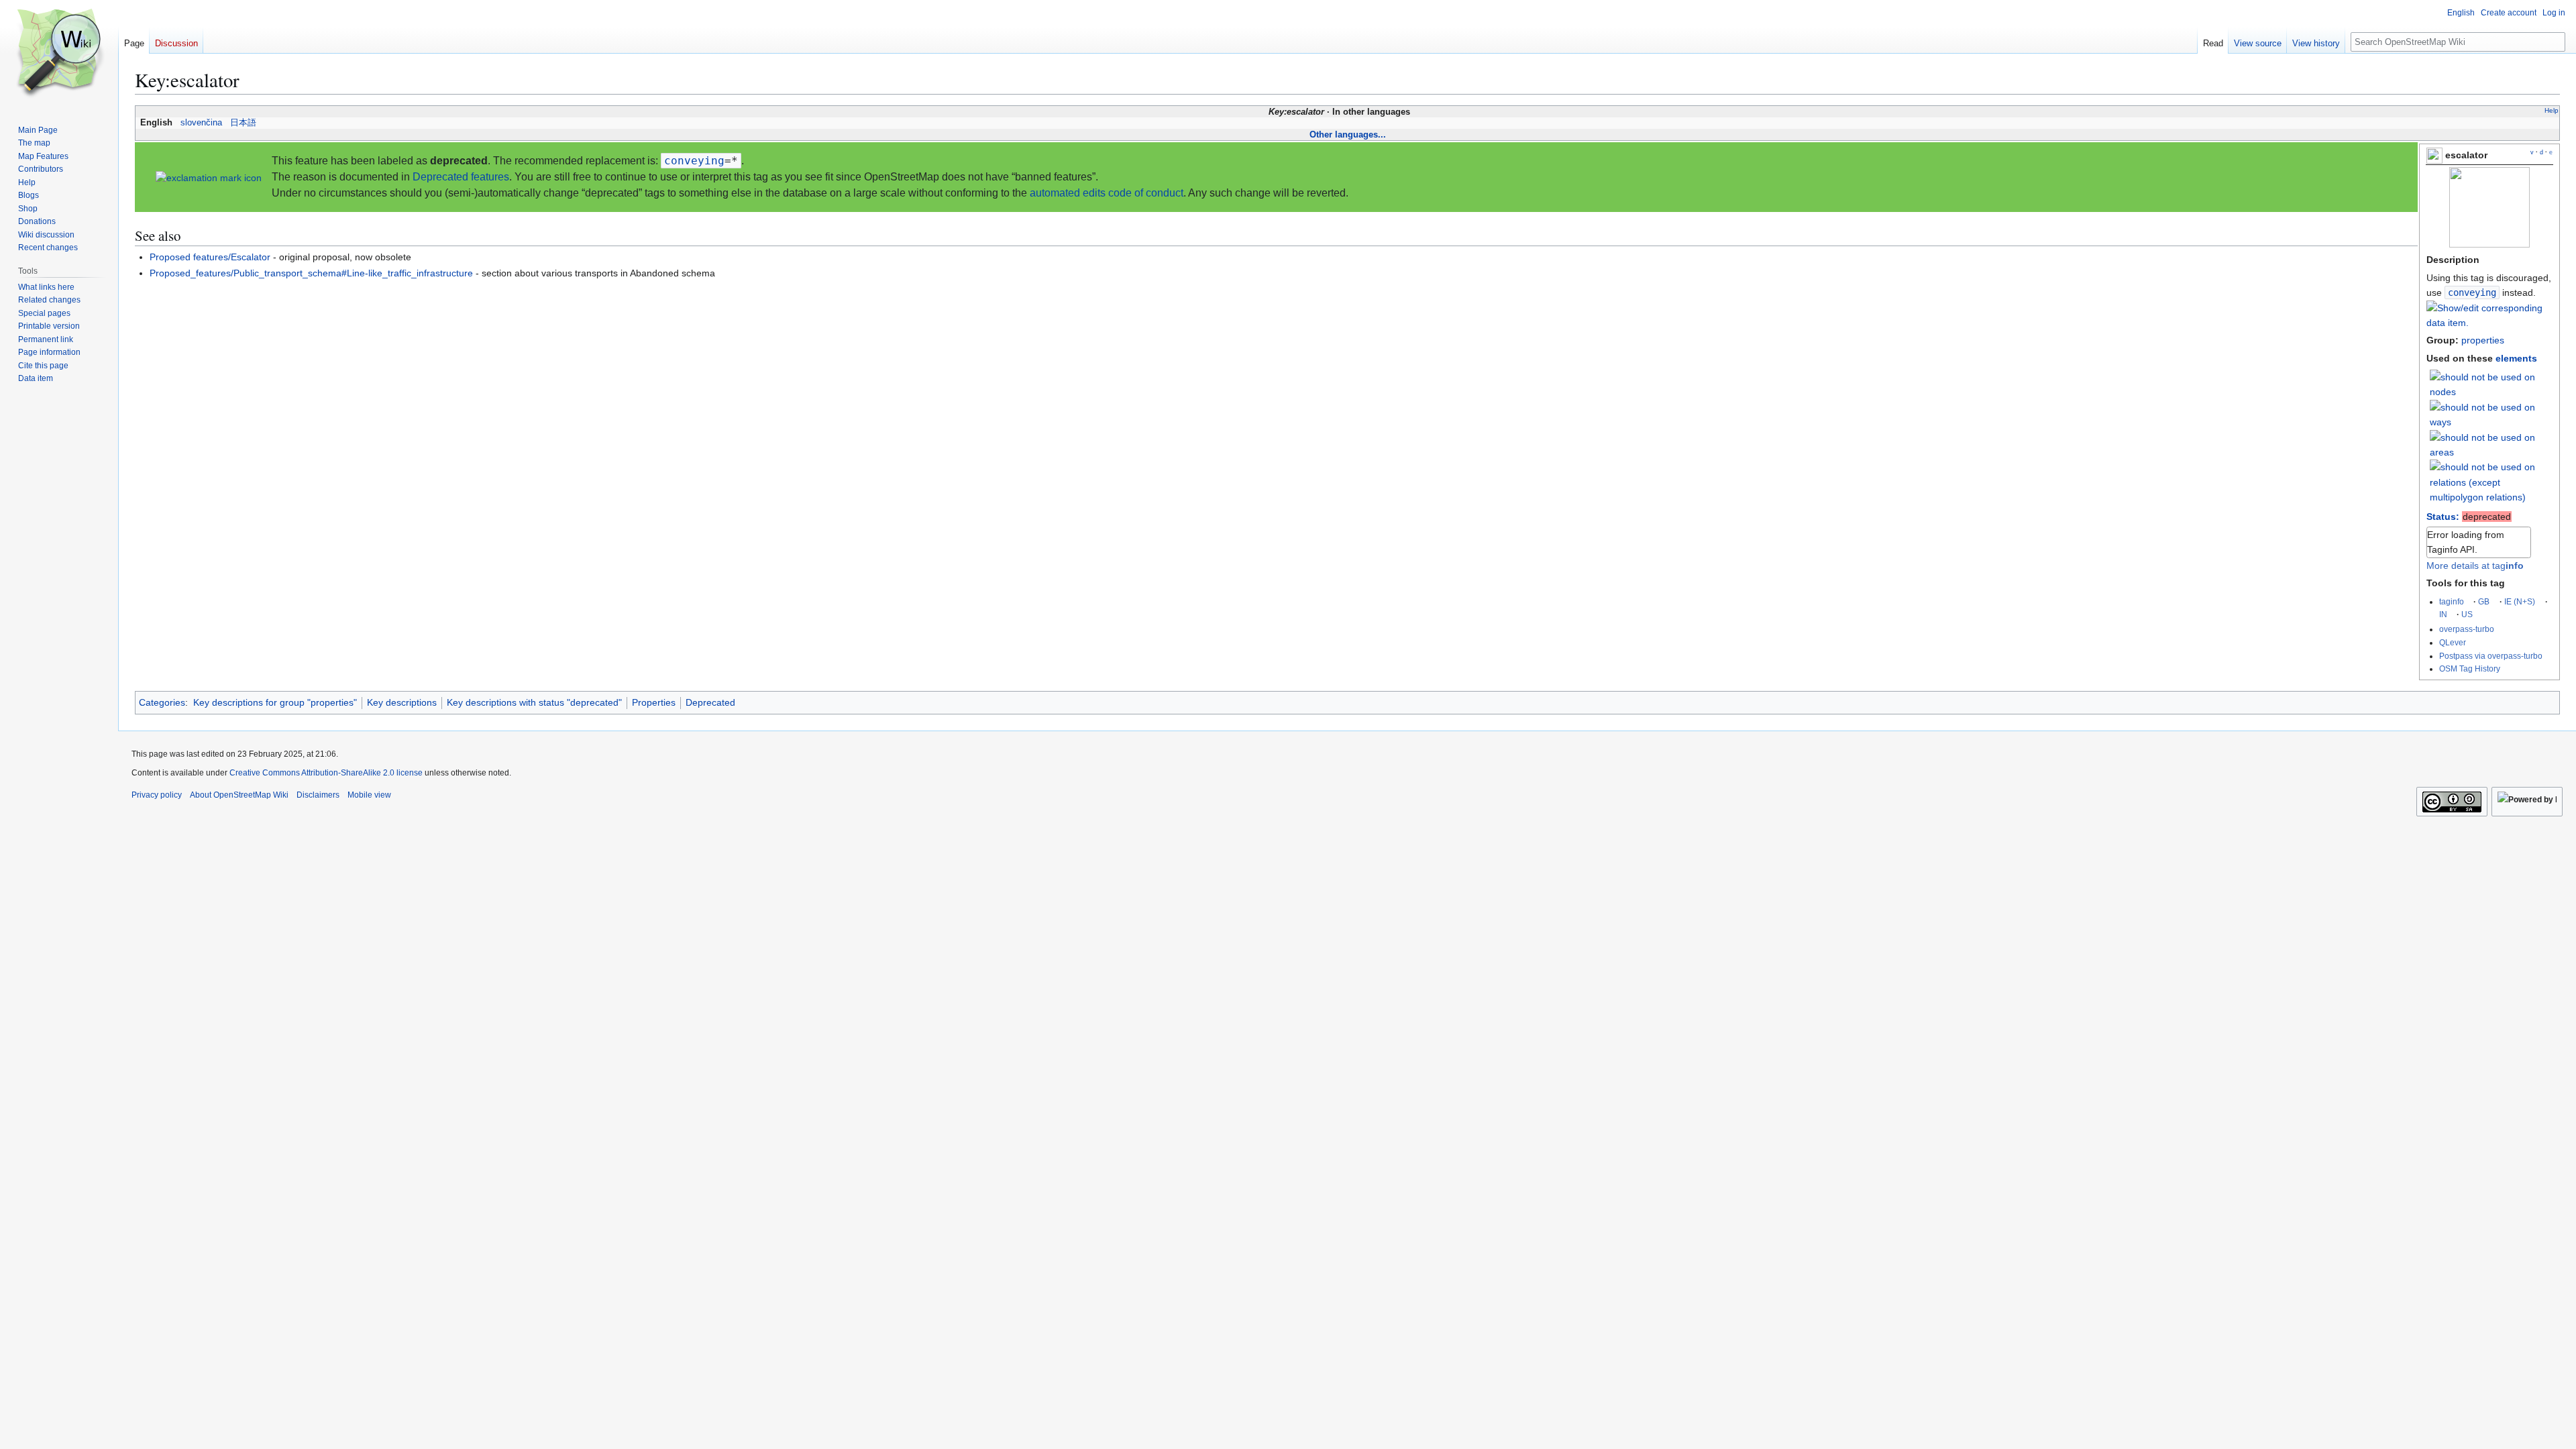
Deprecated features (461, 177)
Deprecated (710, 702)
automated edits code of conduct (1107, 193)
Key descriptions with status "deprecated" (534, 702)
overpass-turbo (2467, 629)
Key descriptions (402, 702)
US (2467, 614)
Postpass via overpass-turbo (2491, 656)
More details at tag (2475, 566)
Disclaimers (318, 795)
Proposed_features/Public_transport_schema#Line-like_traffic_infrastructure (311, 273)
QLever (2453, 642)
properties (2483, 340)
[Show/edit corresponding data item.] (2489, 323)
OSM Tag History (2470, 668)
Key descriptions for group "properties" (275, 702)
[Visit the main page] (59, 54)
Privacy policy (157, 795)
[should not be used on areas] (2491, 444)
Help (2552, 110)
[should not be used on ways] (2491, 414)
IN (2443, 614)
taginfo (2452, 601)
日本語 (243, 123)
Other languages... (1348, 135)
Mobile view (369, 795)
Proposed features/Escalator (210, 257)
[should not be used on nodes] (2491, 384)
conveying (2472, 292)
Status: (2443, 517)
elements (2516, 358)
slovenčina (201, 123)
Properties (654, 702)
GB (2484, 601)
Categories (162, 702)
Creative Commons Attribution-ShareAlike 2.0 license (326, 773)
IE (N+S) (2520, 601)
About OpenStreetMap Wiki (239, 795)
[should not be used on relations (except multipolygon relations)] (2491, 482)
